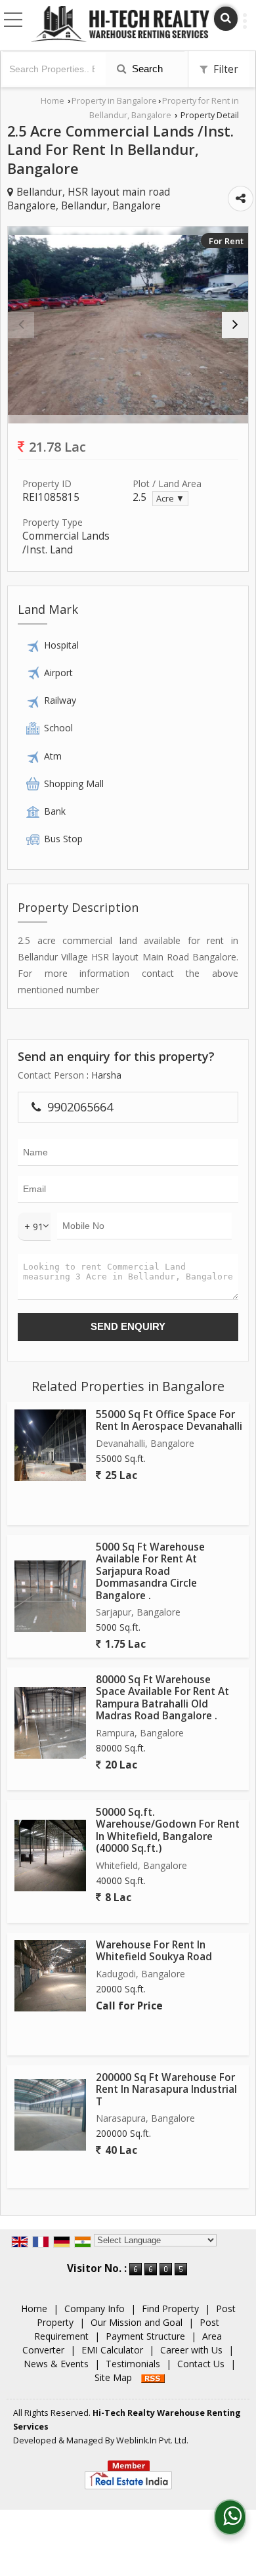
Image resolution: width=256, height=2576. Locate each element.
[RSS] (153, 2377)
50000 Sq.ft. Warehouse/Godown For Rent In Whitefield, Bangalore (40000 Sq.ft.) (168, 1830)
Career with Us (191, 2350)
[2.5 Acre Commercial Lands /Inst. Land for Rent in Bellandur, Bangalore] (128, 325)
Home (53, 101)
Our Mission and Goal (137, 2322)
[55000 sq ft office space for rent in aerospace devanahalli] (50, 1445)
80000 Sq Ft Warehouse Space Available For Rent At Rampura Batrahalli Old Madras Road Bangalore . (162, 1698)
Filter (224, 69)
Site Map (113, 2377)
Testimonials (133, 2364)
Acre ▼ (170, 499)
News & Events (56, 2364)
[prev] (21, 325)
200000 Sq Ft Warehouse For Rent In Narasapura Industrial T (166, 2090)
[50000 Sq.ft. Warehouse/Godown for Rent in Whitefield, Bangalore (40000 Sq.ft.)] (50, 1856)
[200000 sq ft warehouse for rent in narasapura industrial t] (50, 2115)
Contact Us (201, 2364)
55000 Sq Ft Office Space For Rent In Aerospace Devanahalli (169, 1420)
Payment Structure (145, 2336)
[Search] (226, 19)
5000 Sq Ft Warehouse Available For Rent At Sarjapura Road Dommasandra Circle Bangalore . (150, 1571)
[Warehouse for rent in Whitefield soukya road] (50, 1976)
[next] (235, 325)
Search (146, 69)
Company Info (95, 2308)
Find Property (170, 2308)
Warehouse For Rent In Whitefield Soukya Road (154, 1951)
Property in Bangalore (114, 101)
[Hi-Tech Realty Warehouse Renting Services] (120, 25)
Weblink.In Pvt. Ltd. (152, 2440)
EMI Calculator (112, 2350)
